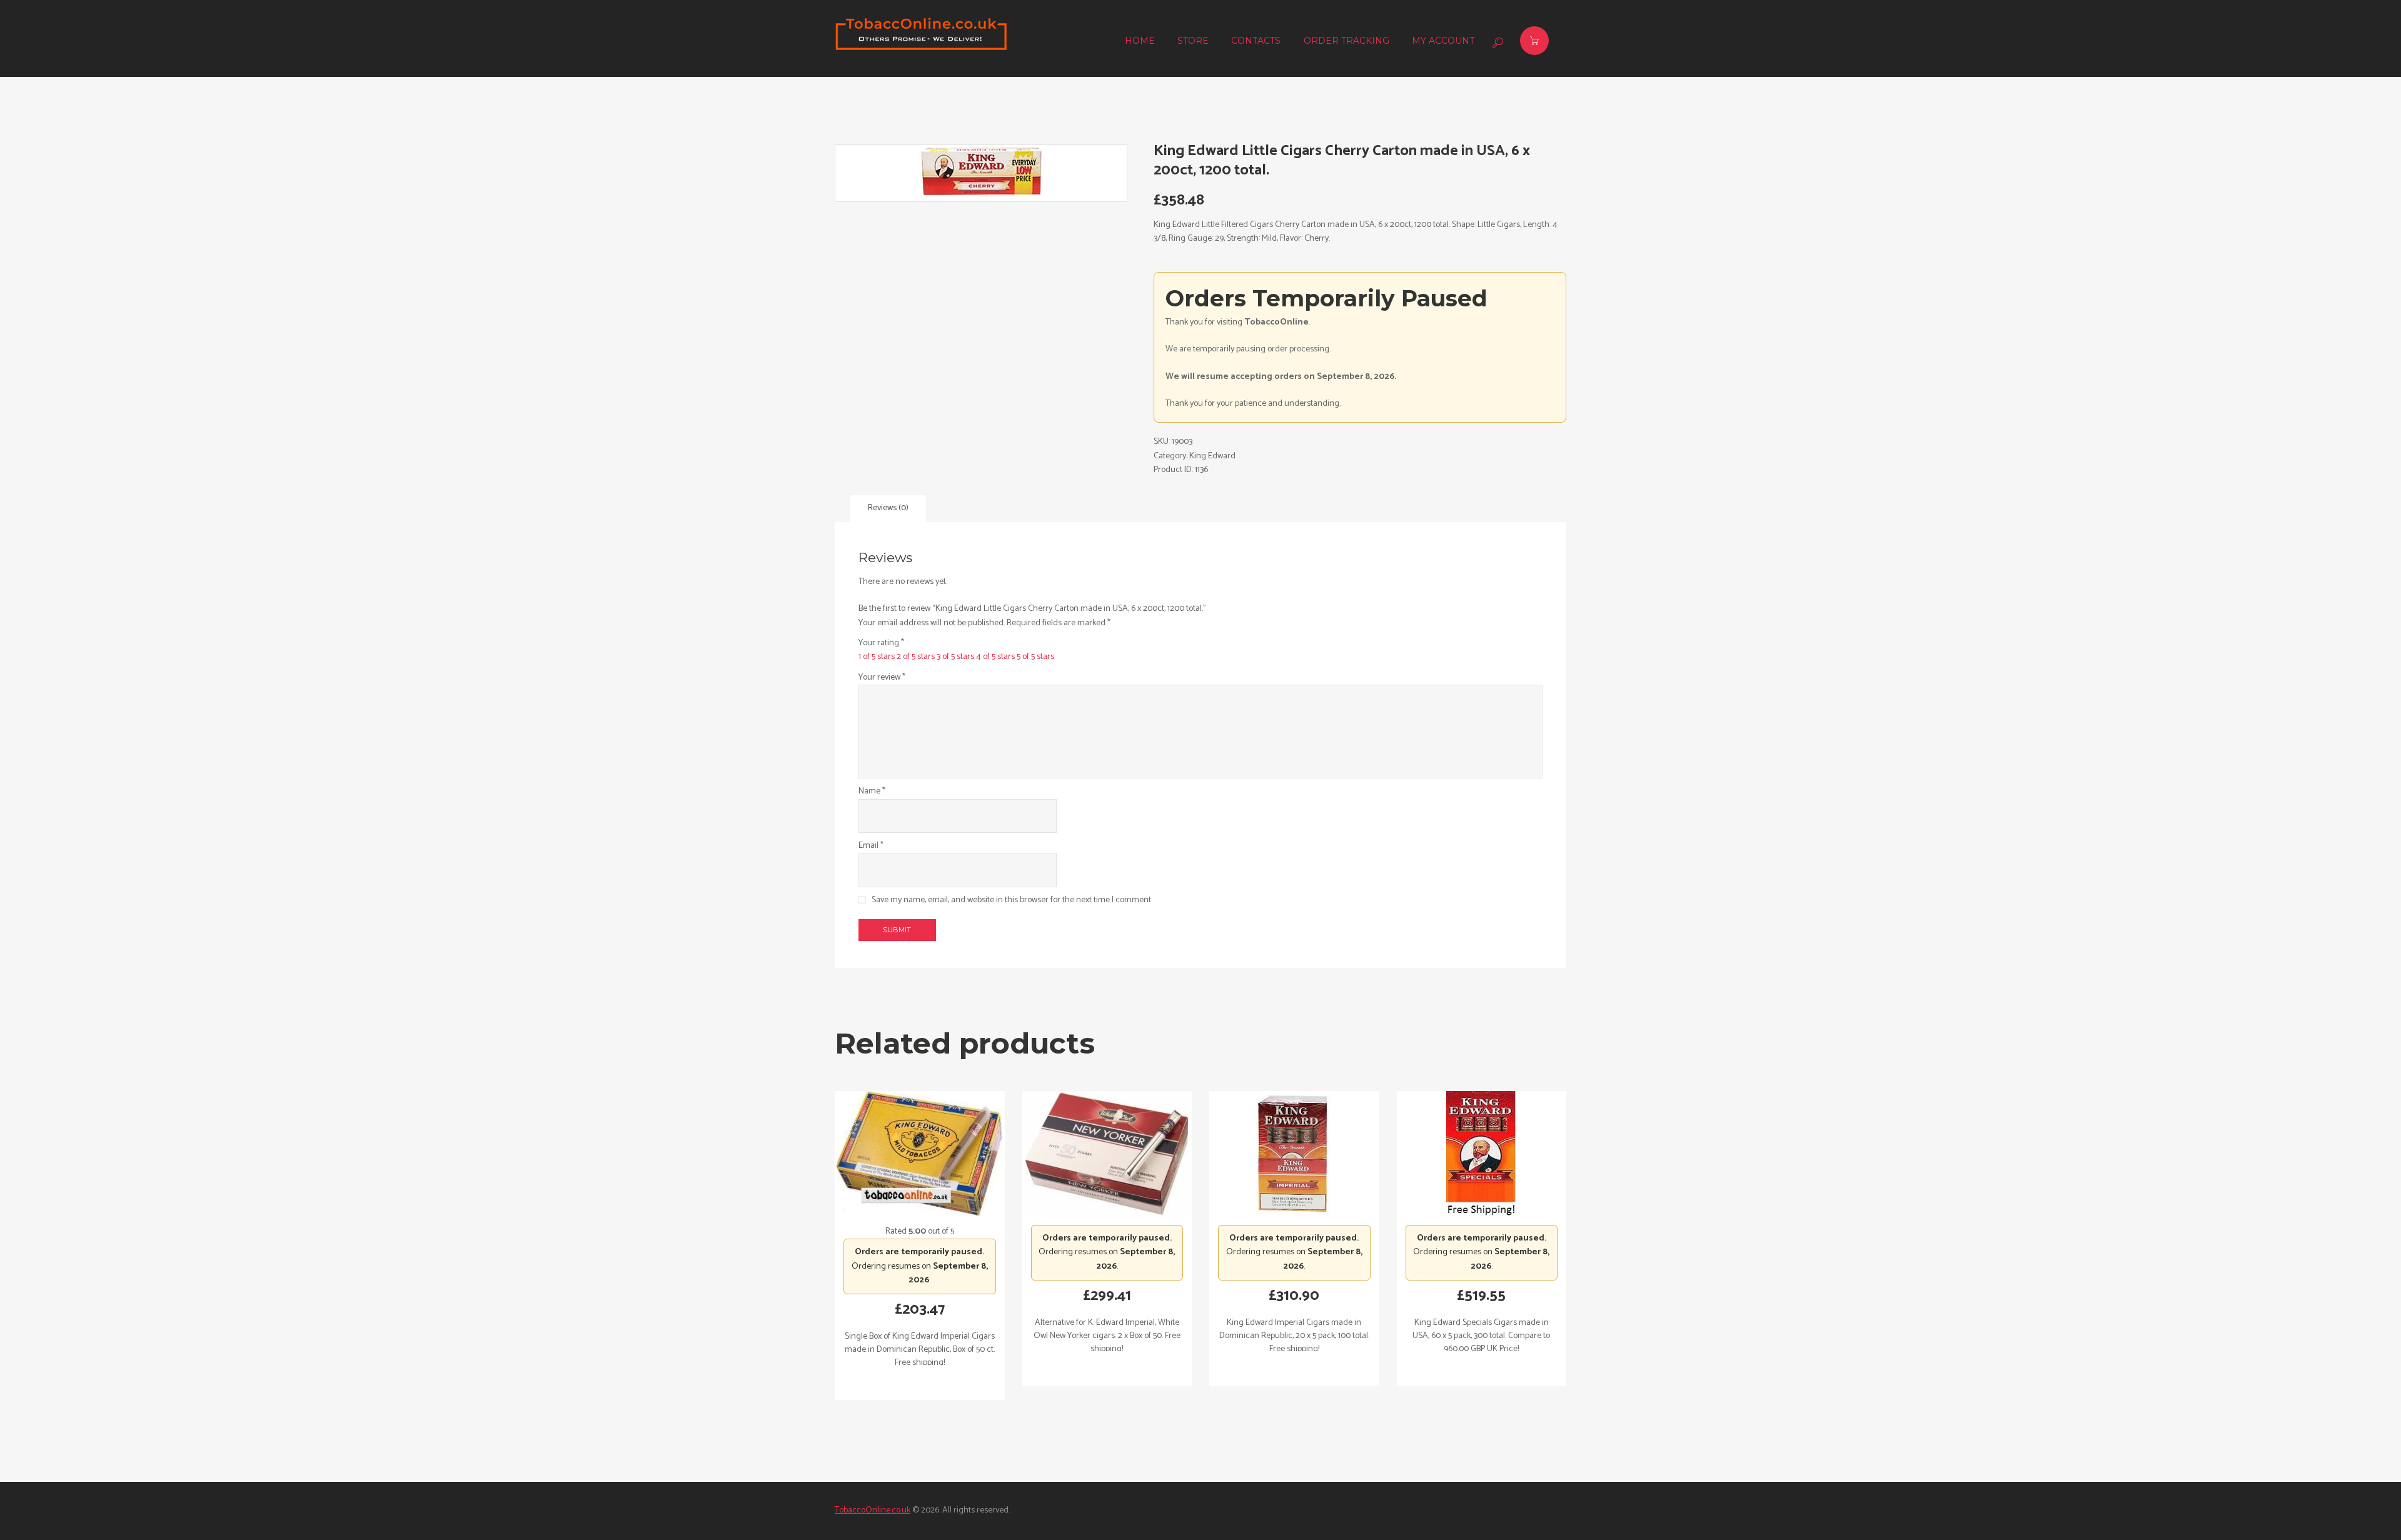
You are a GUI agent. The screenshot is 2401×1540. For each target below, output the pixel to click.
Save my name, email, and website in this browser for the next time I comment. (1012, 900)
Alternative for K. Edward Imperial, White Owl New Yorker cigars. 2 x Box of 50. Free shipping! (1107, 1336)
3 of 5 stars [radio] (955, 657)
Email (871, 846)
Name (872, 792)
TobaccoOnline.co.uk (873, 1510)
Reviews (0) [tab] (888, 508)
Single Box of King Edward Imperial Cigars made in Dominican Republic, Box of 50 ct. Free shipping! (920, 1350)
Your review (882, 678)
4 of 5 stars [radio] (995, 657)
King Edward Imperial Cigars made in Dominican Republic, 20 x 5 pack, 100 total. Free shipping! (1294, 1336)
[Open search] (1496, 43)
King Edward (1212, 456)
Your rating (881, 643)
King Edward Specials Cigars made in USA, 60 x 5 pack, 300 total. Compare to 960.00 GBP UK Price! (1481, 1336)
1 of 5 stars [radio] (877, 657)
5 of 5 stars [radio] (1035, 657)
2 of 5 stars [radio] (916, 657)
